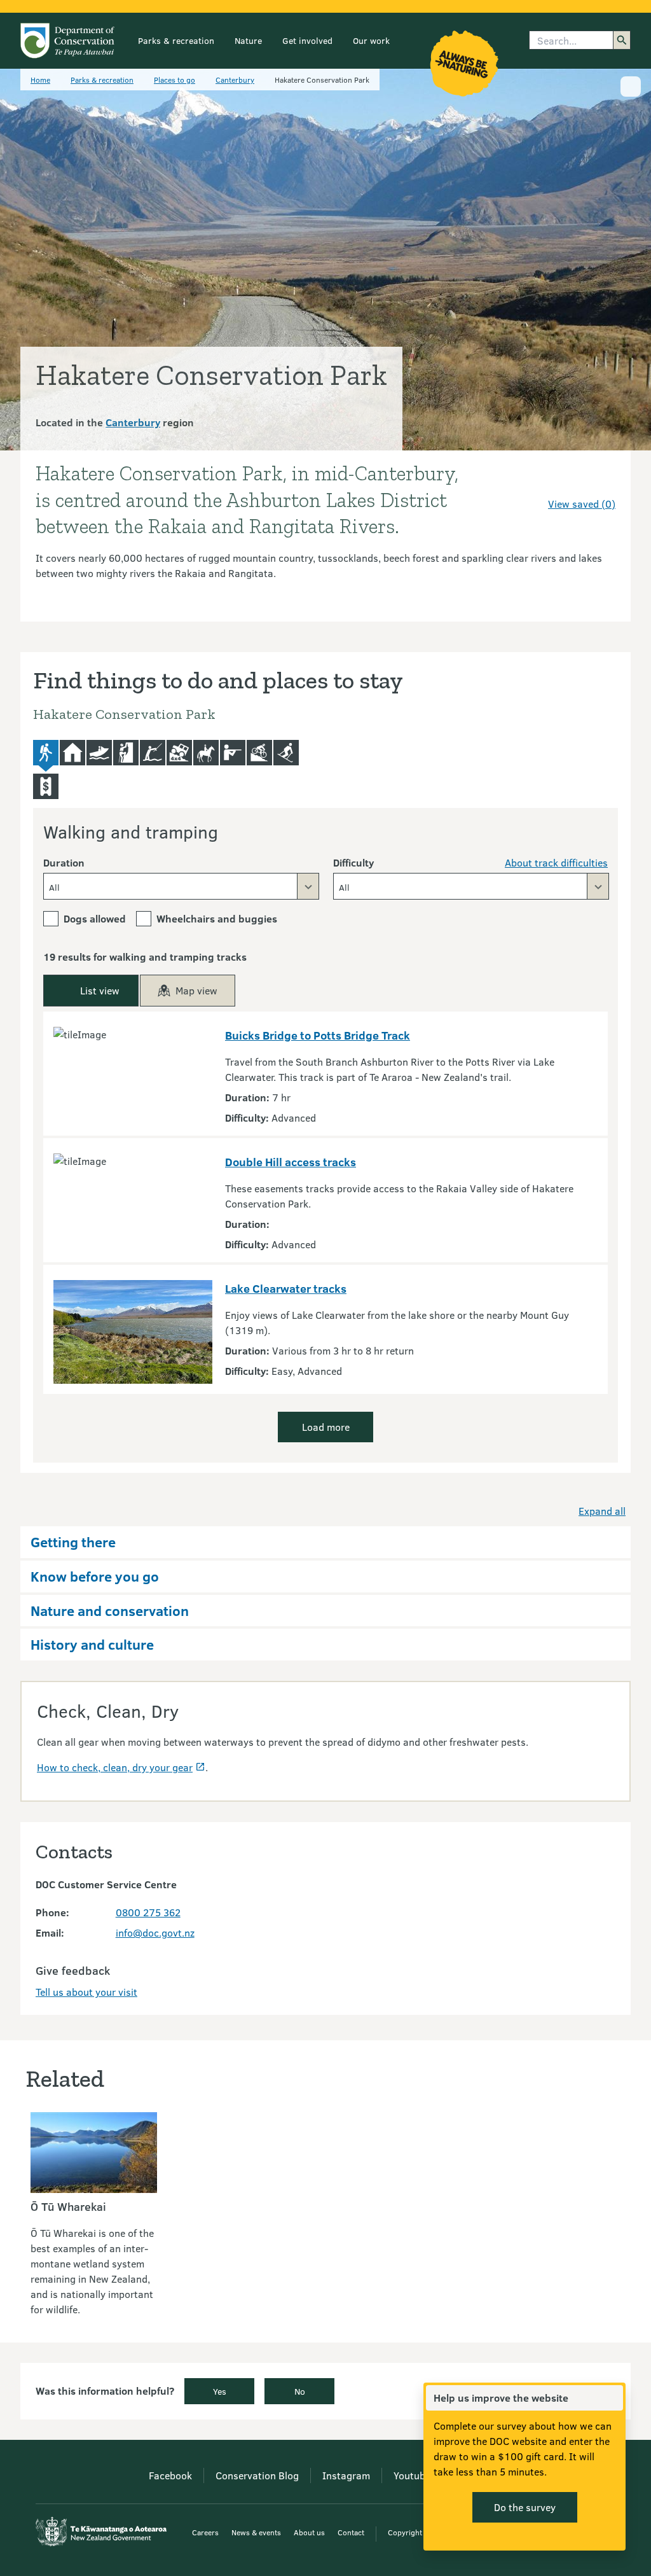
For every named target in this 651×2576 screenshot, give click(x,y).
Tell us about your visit (86, 1992)
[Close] (613, 2398)
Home (40, 80)
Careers (205, 2532)
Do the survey (525, 2507)
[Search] (622, 40)
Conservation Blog (257, 2475)
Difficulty (353, 862)
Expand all (602, 1511)
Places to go (175, 80)
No (300, 2391)
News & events (256, 2532)
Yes (220, 2391)
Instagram (346, 2475)
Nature (248, 40)
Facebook (170, 2475)
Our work (371, 40)
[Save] (600, 481)
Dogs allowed (95, 918)
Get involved (307, 40)
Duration (64, 862)
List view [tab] (100, 990)
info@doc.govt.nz (155, 1932)
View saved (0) (582, 504)
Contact (351, 2532)
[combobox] (181, 886)
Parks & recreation (176, 40)
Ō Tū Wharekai (68, 2206)
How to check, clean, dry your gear (115, 1767)
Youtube (412, 2475)
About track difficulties (556, 862)
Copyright (405, 2532)
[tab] (46, 756)
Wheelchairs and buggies (217, 918)
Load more (326, 1427)
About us (309, 2532)
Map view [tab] (196, 990)
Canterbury (235, 80)
